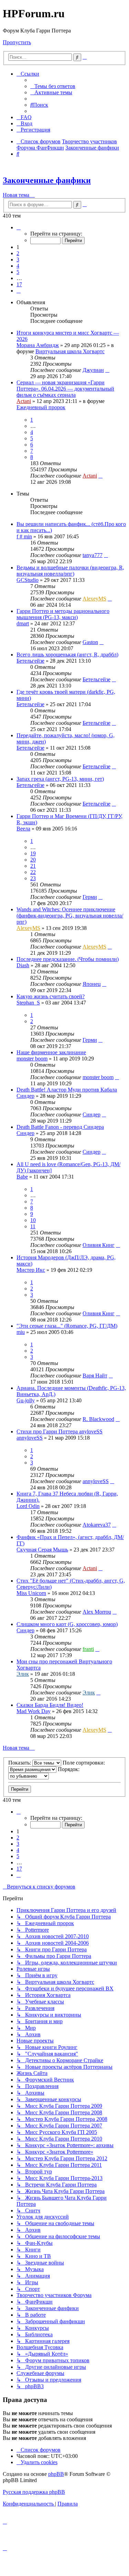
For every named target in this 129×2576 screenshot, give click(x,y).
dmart (23, 623)
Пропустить (17, 42)
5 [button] (18, 272)
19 (33, 853)
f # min (24, 536)
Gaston (90, 642)
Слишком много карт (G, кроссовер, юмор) (67, 1624)
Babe (22, 1177)
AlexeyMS (94, 599)
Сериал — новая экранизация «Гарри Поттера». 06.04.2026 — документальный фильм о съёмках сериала (65, 389)
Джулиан (93, 370)
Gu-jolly (26, 1400)
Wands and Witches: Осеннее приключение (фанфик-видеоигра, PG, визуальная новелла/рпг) (70, 916)
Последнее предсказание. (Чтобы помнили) (68, 959)
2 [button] (18, 253)
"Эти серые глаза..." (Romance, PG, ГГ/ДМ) (67, 1326)
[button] (19, 227)
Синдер (25, 1096)
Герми (90, 897)
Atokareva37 (97, 1525)
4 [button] (18, 266)
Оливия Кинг (99, 1245)
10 (33, 1220)
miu (21, 1332)
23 (33, 878)
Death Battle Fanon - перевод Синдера (60, 1127)
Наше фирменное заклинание (51, 1052)
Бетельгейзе (30, 661)
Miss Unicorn (31, 1593)
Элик (23, 1674)
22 (33, 872)
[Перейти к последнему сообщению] (107, 370)
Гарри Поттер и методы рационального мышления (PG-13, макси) (63, 614)
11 (33, 1226)
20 (33, 860)
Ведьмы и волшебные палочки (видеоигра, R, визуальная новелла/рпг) (70, 571)
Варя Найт (95, 1376)
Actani (24, 401)
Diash (23, 965)
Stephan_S (28, 1003)
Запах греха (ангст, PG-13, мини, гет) (60, 779)
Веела (23, 829)
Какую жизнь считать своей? (51, 996)
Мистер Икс (31, 1270)
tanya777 (93, 555)
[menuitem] (53, 86)
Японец (92, 984)
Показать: (20, 1763)
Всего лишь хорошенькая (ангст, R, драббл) (67, 655)
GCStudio (28, 580)
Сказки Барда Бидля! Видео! (50, 1705)
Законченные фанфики (47, 180)
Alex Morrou (97, 1612)
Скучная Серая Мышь (42, 1550)
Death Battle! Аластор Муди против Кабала (67, 1090)
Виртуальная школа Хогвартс (70, 351)
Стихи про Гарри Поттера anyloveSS (60, 1431)
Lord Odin (28, 1506)
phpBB (56, 2474)
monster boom (32, 1059)
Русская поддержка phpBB (34, 2492)
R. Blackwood (98, 1419)
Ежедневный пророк (41, 407)
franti (88, 1649)
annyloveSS (30, 1438)
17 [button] (19, 284)
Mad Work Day (34, 1711)
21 (33, 866)
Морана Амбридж (38, 345)
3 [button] (18, 259)
